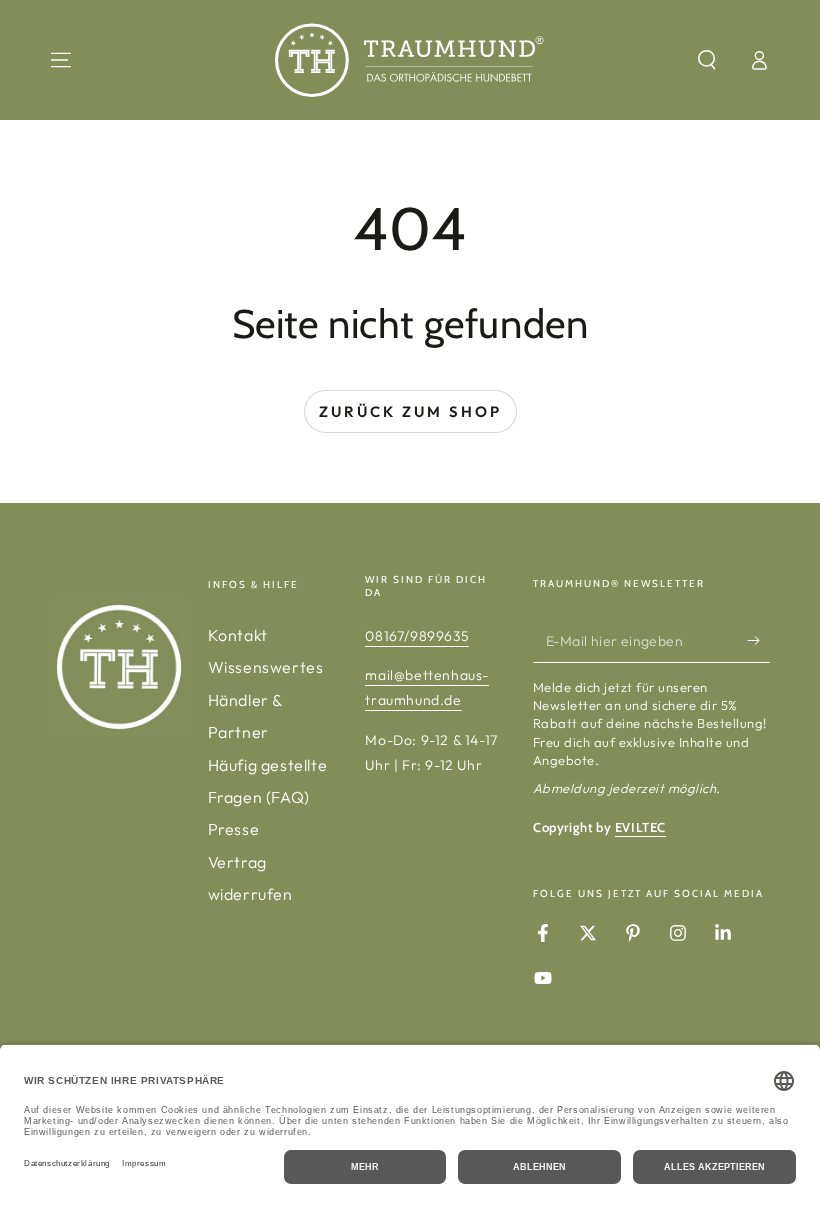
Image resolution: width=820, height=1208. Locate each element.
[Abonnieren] (758, 640)
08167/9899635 (417, 636)
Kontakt (238, 635)
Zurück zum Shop (410, 411)
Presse (234, 829)
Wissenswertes (266, 667)
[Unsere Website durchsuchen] (707, 60)
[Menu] (61, 60)
